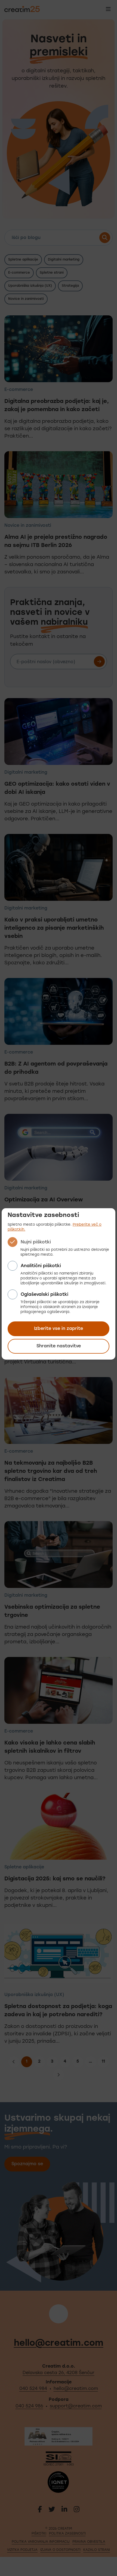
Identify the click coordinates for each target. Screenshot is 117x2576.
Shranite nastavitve (59, 1346)
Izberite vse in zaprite (59, 1329)
